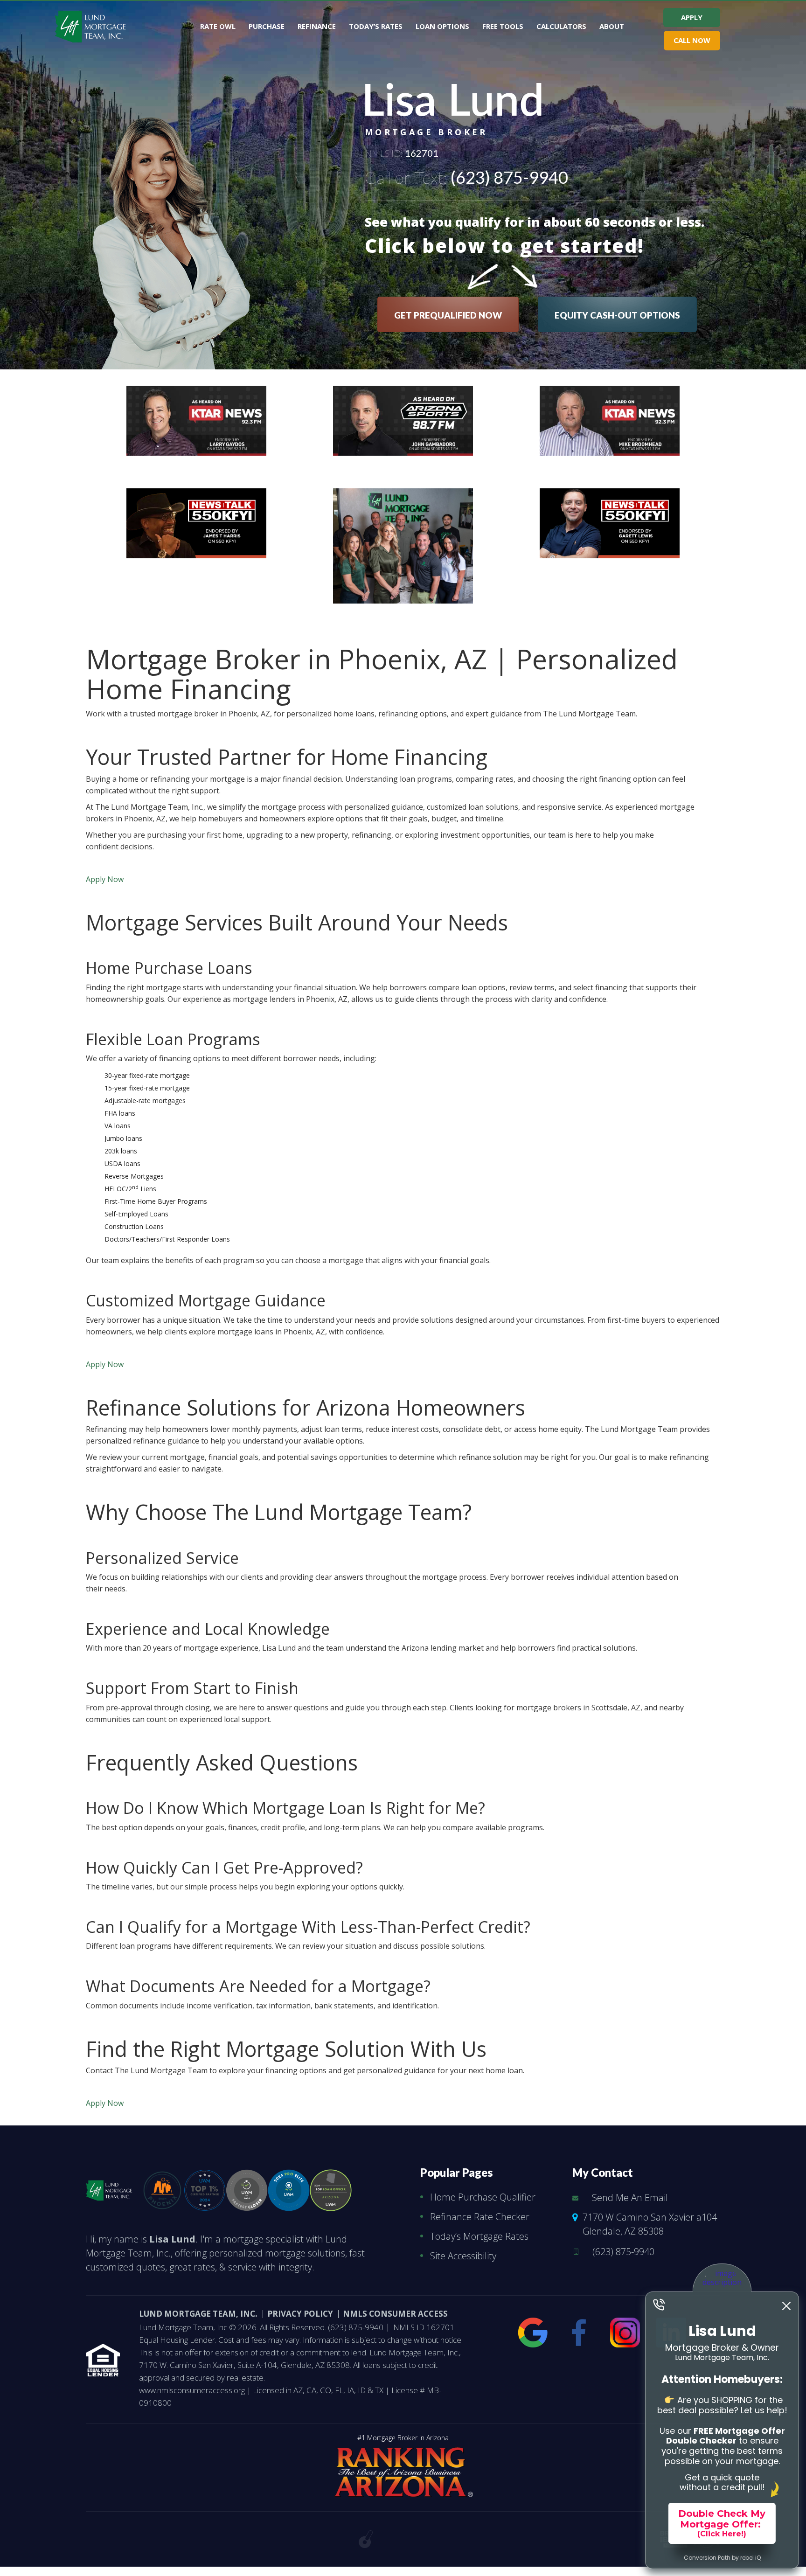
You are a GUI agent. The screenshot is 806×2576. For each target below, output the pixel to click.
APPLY (692, 17)
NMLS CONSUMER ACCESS (395, 2314)
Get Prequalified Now (448, 315)
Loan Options (442, 26)
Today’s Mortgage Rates (479, 2236)
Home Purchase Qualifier (483, 2197)
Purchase (267, 26)
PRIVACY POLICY (300, 2314)
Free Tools (503, 26)
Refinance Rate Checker (480, 2217)
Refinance (317, 26)
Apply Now (105, 879)
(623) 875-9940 (509, 177)
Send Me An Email (630, 2198)
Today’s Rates (376, 26)
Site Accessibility (463, 2256)
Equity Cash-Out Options (617, 315)
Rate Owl (218, 26)
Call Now (692, 40)
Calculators (561, 26)
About (612, 26)
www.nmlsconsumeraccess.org (193, 2390)
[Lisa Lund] (109, 2188)
